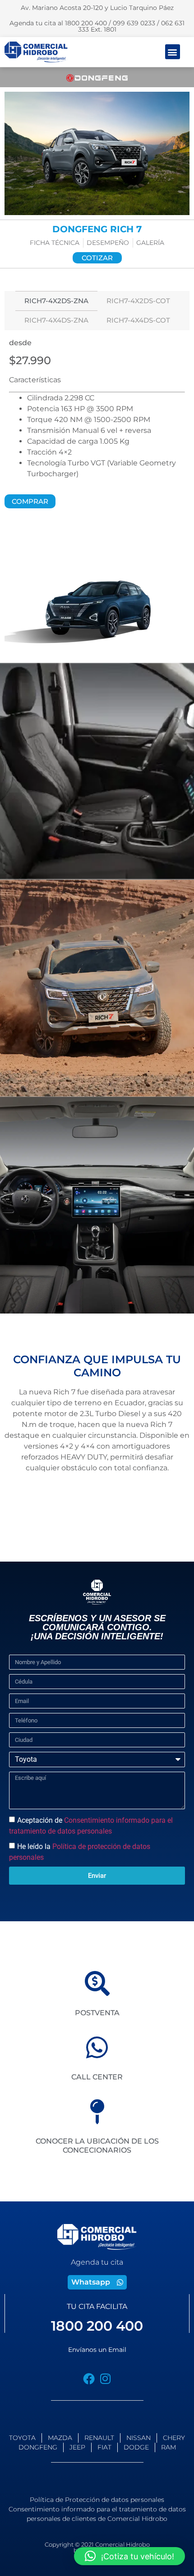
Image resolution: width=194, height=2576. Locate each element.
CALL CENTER (97, 2077)
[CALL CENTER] (97, 2048)
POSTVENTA (97, 2013)
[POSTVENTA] (97, 1983)
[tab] (56, 301)
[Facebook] (89, 2379)
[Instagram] (105, 2379)
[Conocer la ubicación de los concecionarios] (97, 2112)
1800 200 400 (97, 2326)
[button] (173, 52)
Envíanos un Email (97, 2350)
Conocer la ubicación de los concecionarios (97, 2145)
